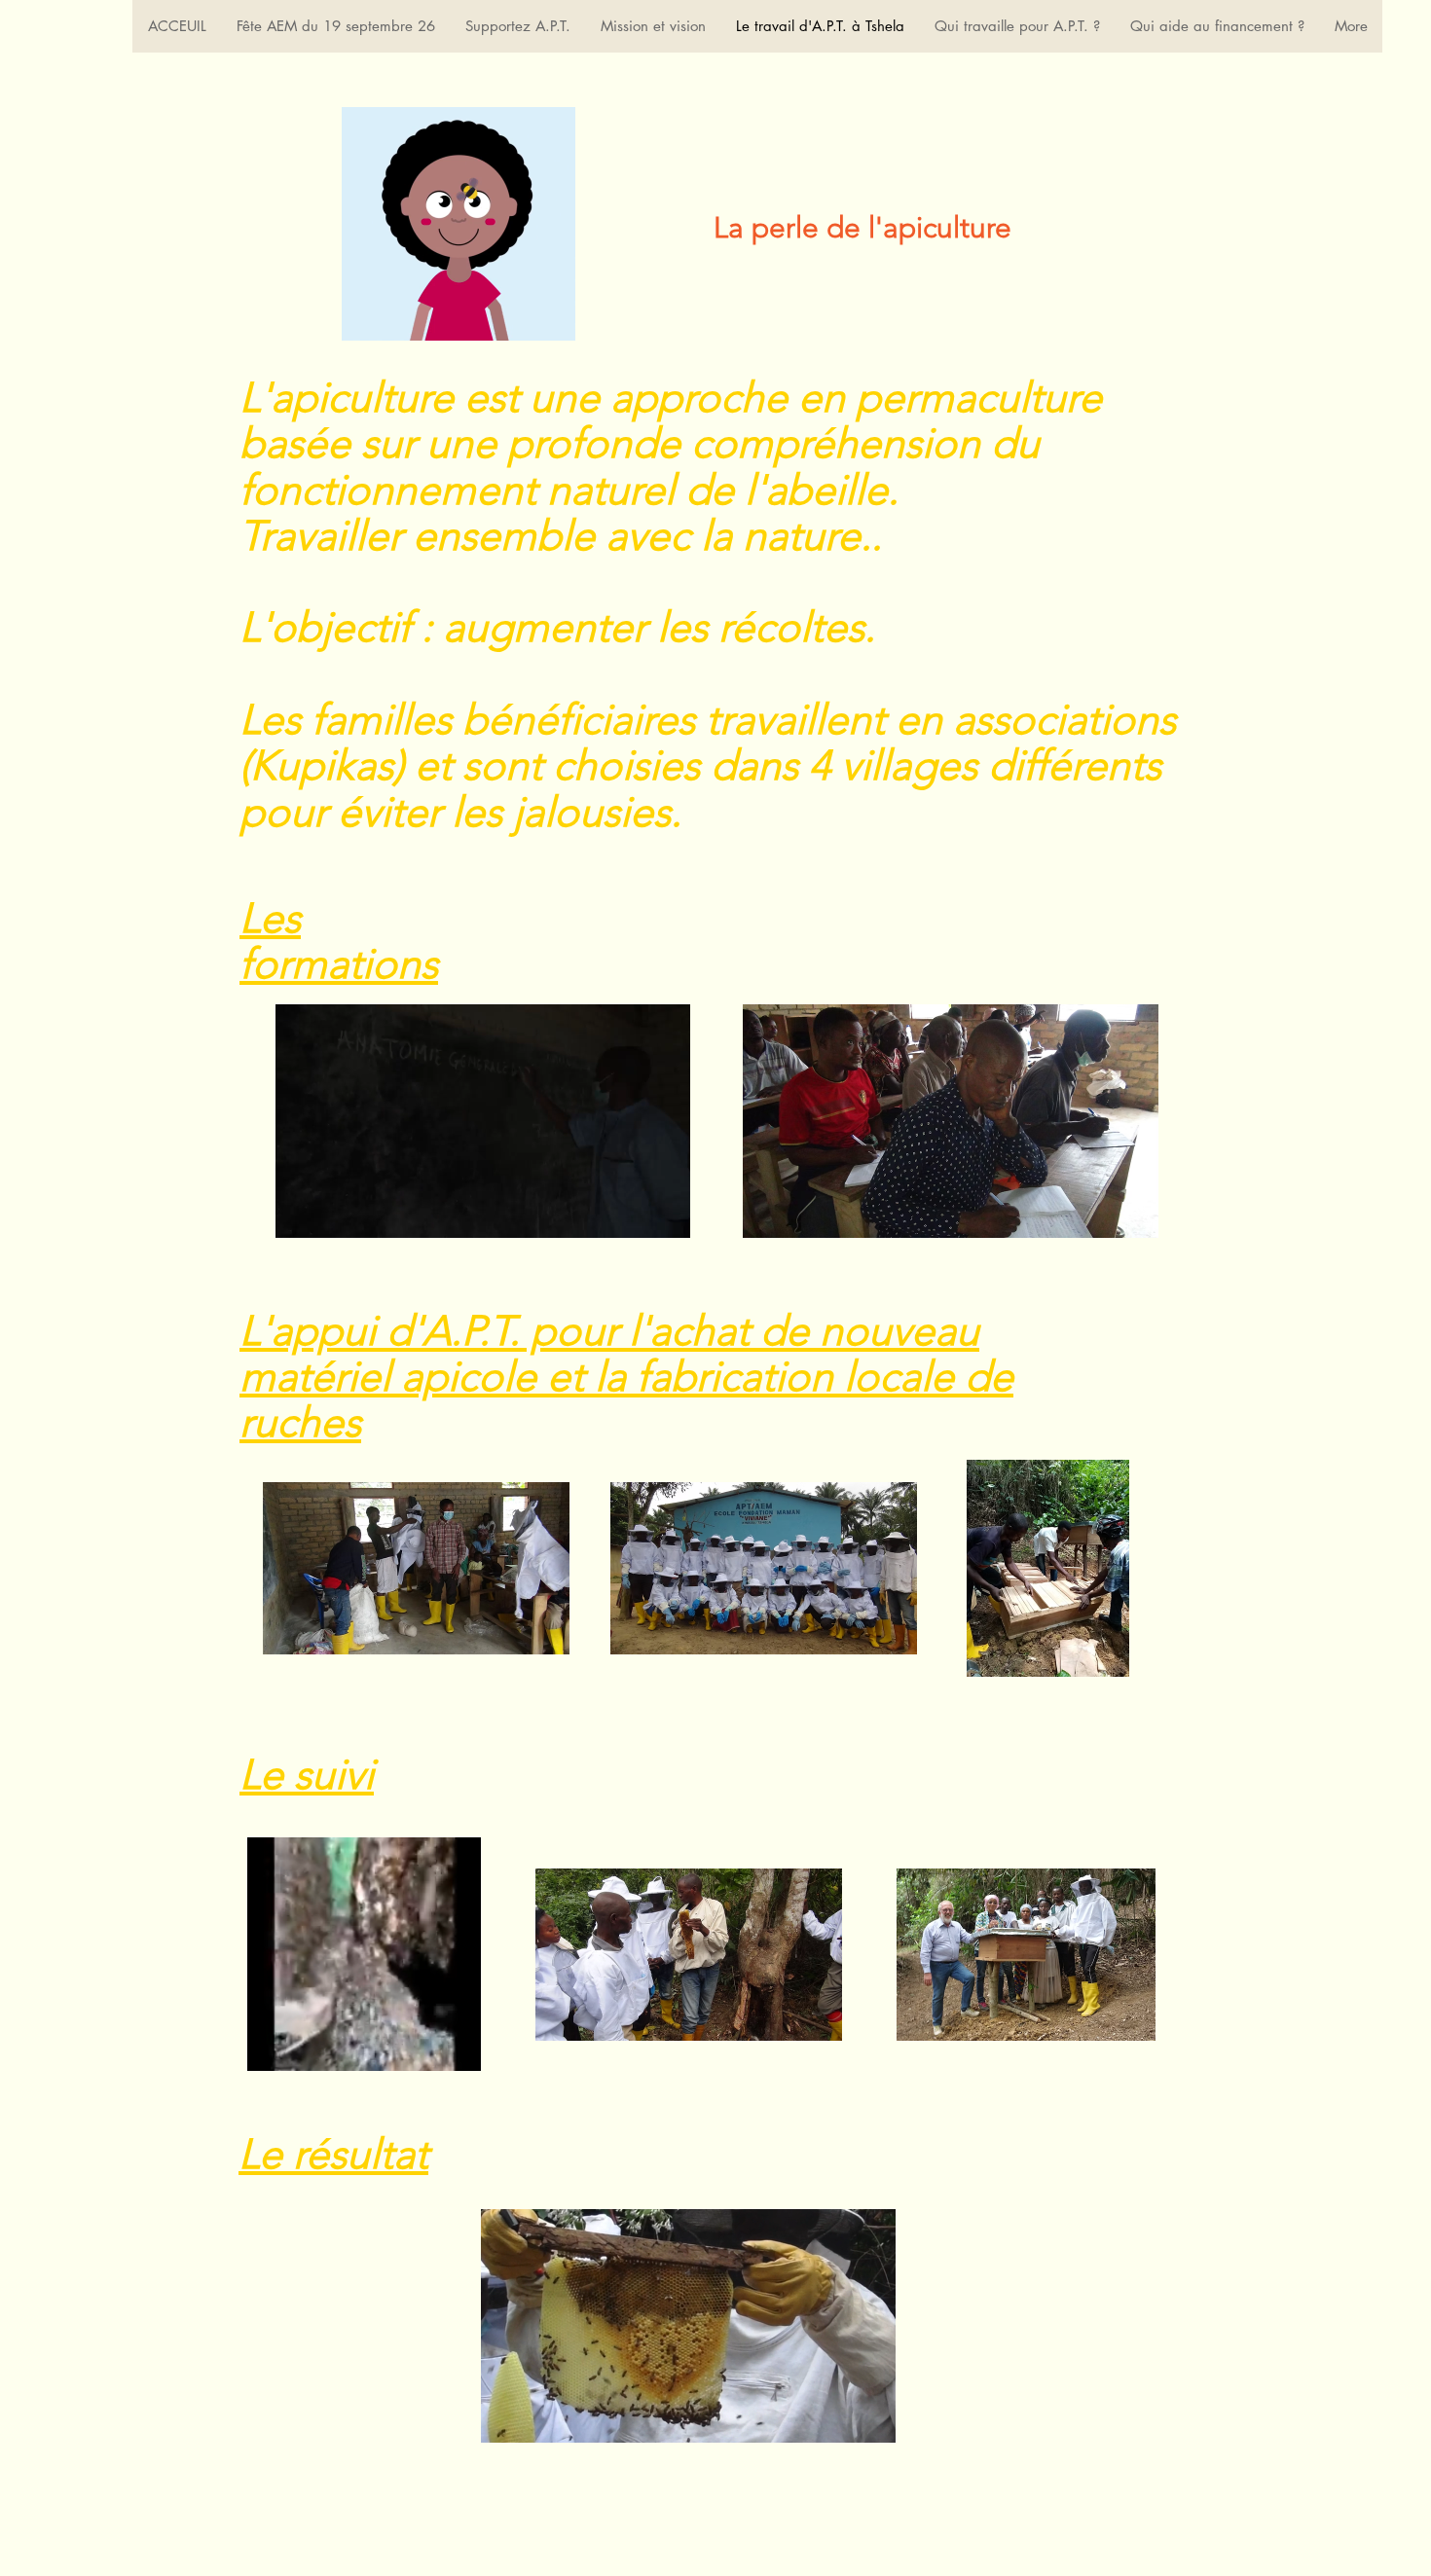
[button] (665, 1216)
